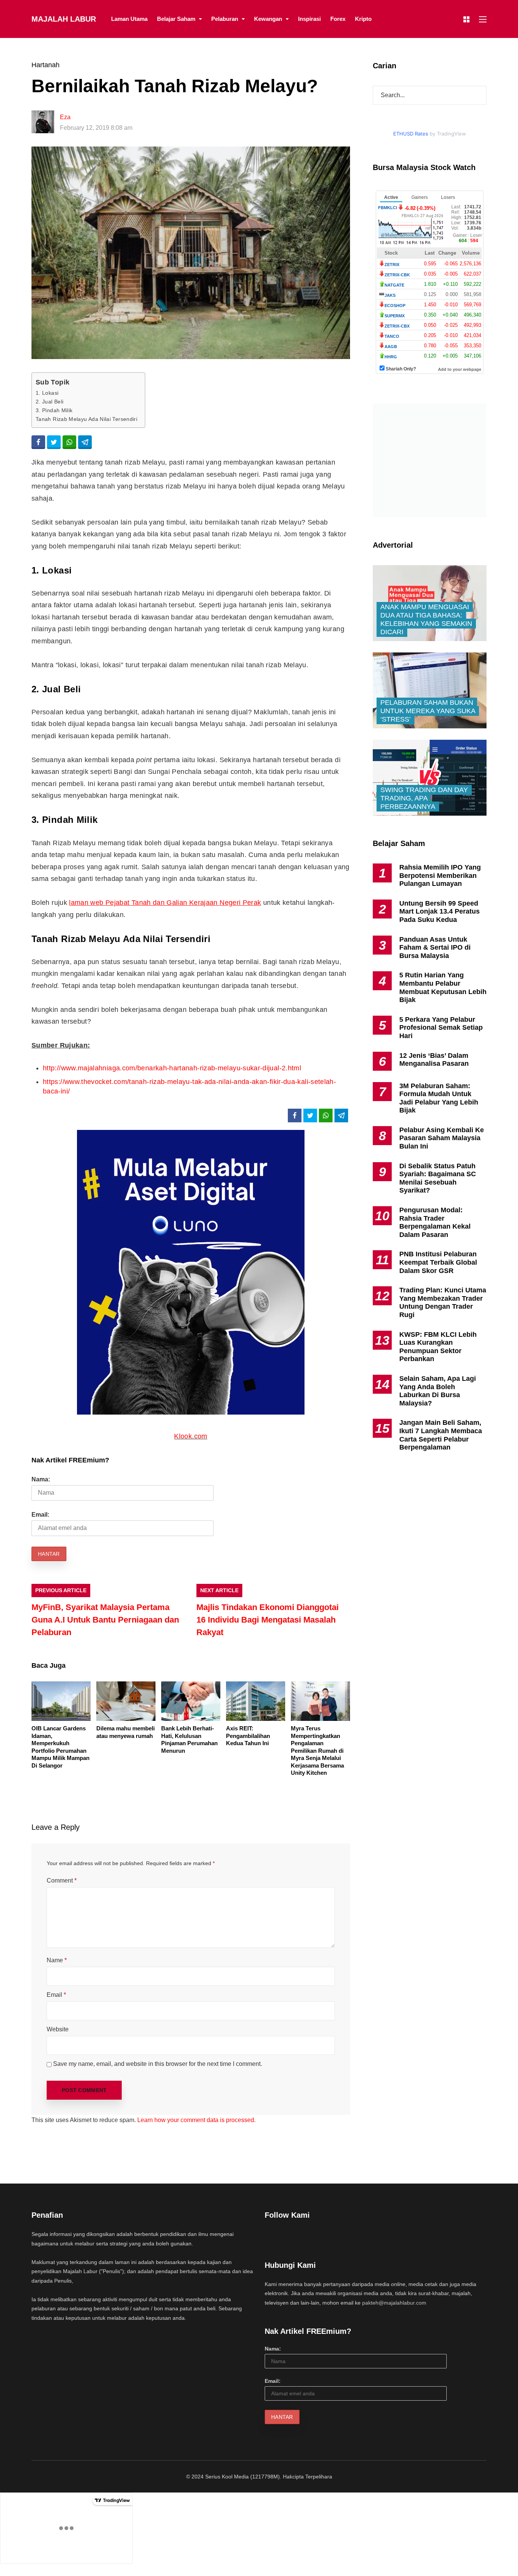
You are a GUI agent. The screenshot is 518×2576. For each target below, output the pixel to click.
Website (58, 2029)
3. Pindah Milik (54, 410)
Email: (40, 1515)
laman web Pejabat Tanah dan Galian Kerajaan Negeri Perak (165, 903)
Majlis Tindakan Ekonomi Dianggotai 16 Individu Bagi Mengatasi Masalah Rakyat (268, 1620)
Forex (338, 19)
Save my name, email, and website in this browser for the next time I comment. (158, 2064)
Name (57, 1960)
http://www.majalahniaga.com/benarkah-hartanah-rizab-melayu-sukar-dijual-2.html (172, 1068)
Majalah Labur (64, 19)
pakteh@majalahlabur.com (394, 2303)
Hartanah (46, 65)
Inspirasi (309, 19)
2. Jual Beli (49, 402)
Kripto (363, 19)
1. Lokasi (47, 393)
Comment (62, 1880)
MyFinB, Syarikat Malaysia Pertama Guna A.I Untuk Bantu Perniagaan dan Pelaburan (105, 1620)
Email (56, 1995)
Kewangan (268, 19)
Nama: (41, 1479)
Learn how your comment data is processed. (196, 2120)
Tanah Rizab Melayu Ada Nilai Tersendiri (86, 419)
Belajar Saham (176, 19)
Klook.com (191, 1436)
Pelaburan (225, 19)
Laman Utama (129, 19)
